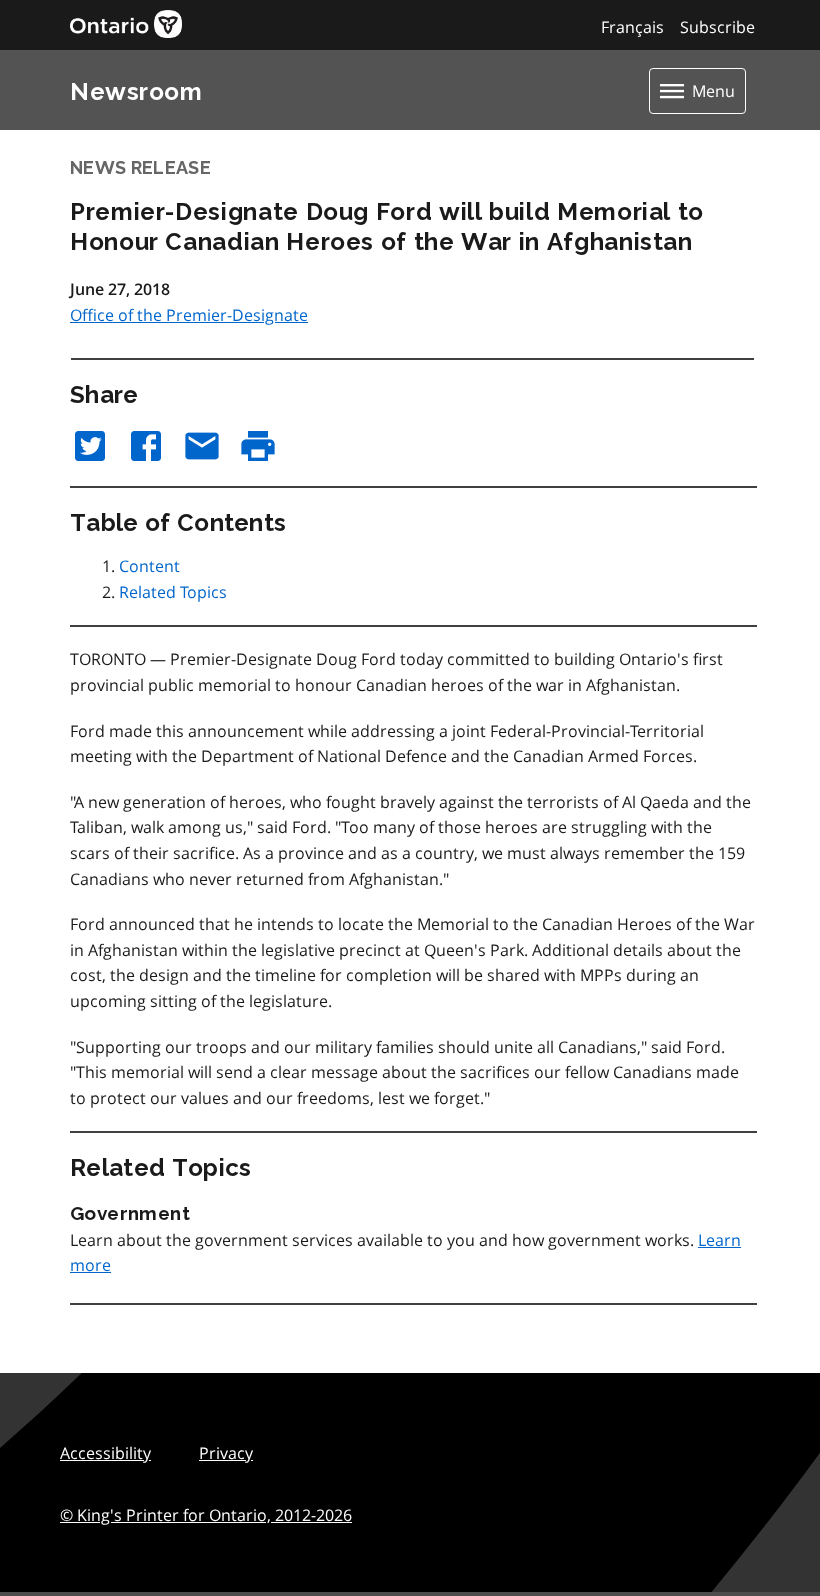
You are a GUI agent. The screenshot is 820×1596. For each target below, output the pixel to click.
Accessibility (105, 1453)
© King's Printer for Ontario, (206, 1515)
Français (632, 27)
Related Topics (173, 592)
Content (149, 566)
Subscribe (717, 27)
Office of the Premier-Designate (189, 315)
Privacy (226, 1453)
